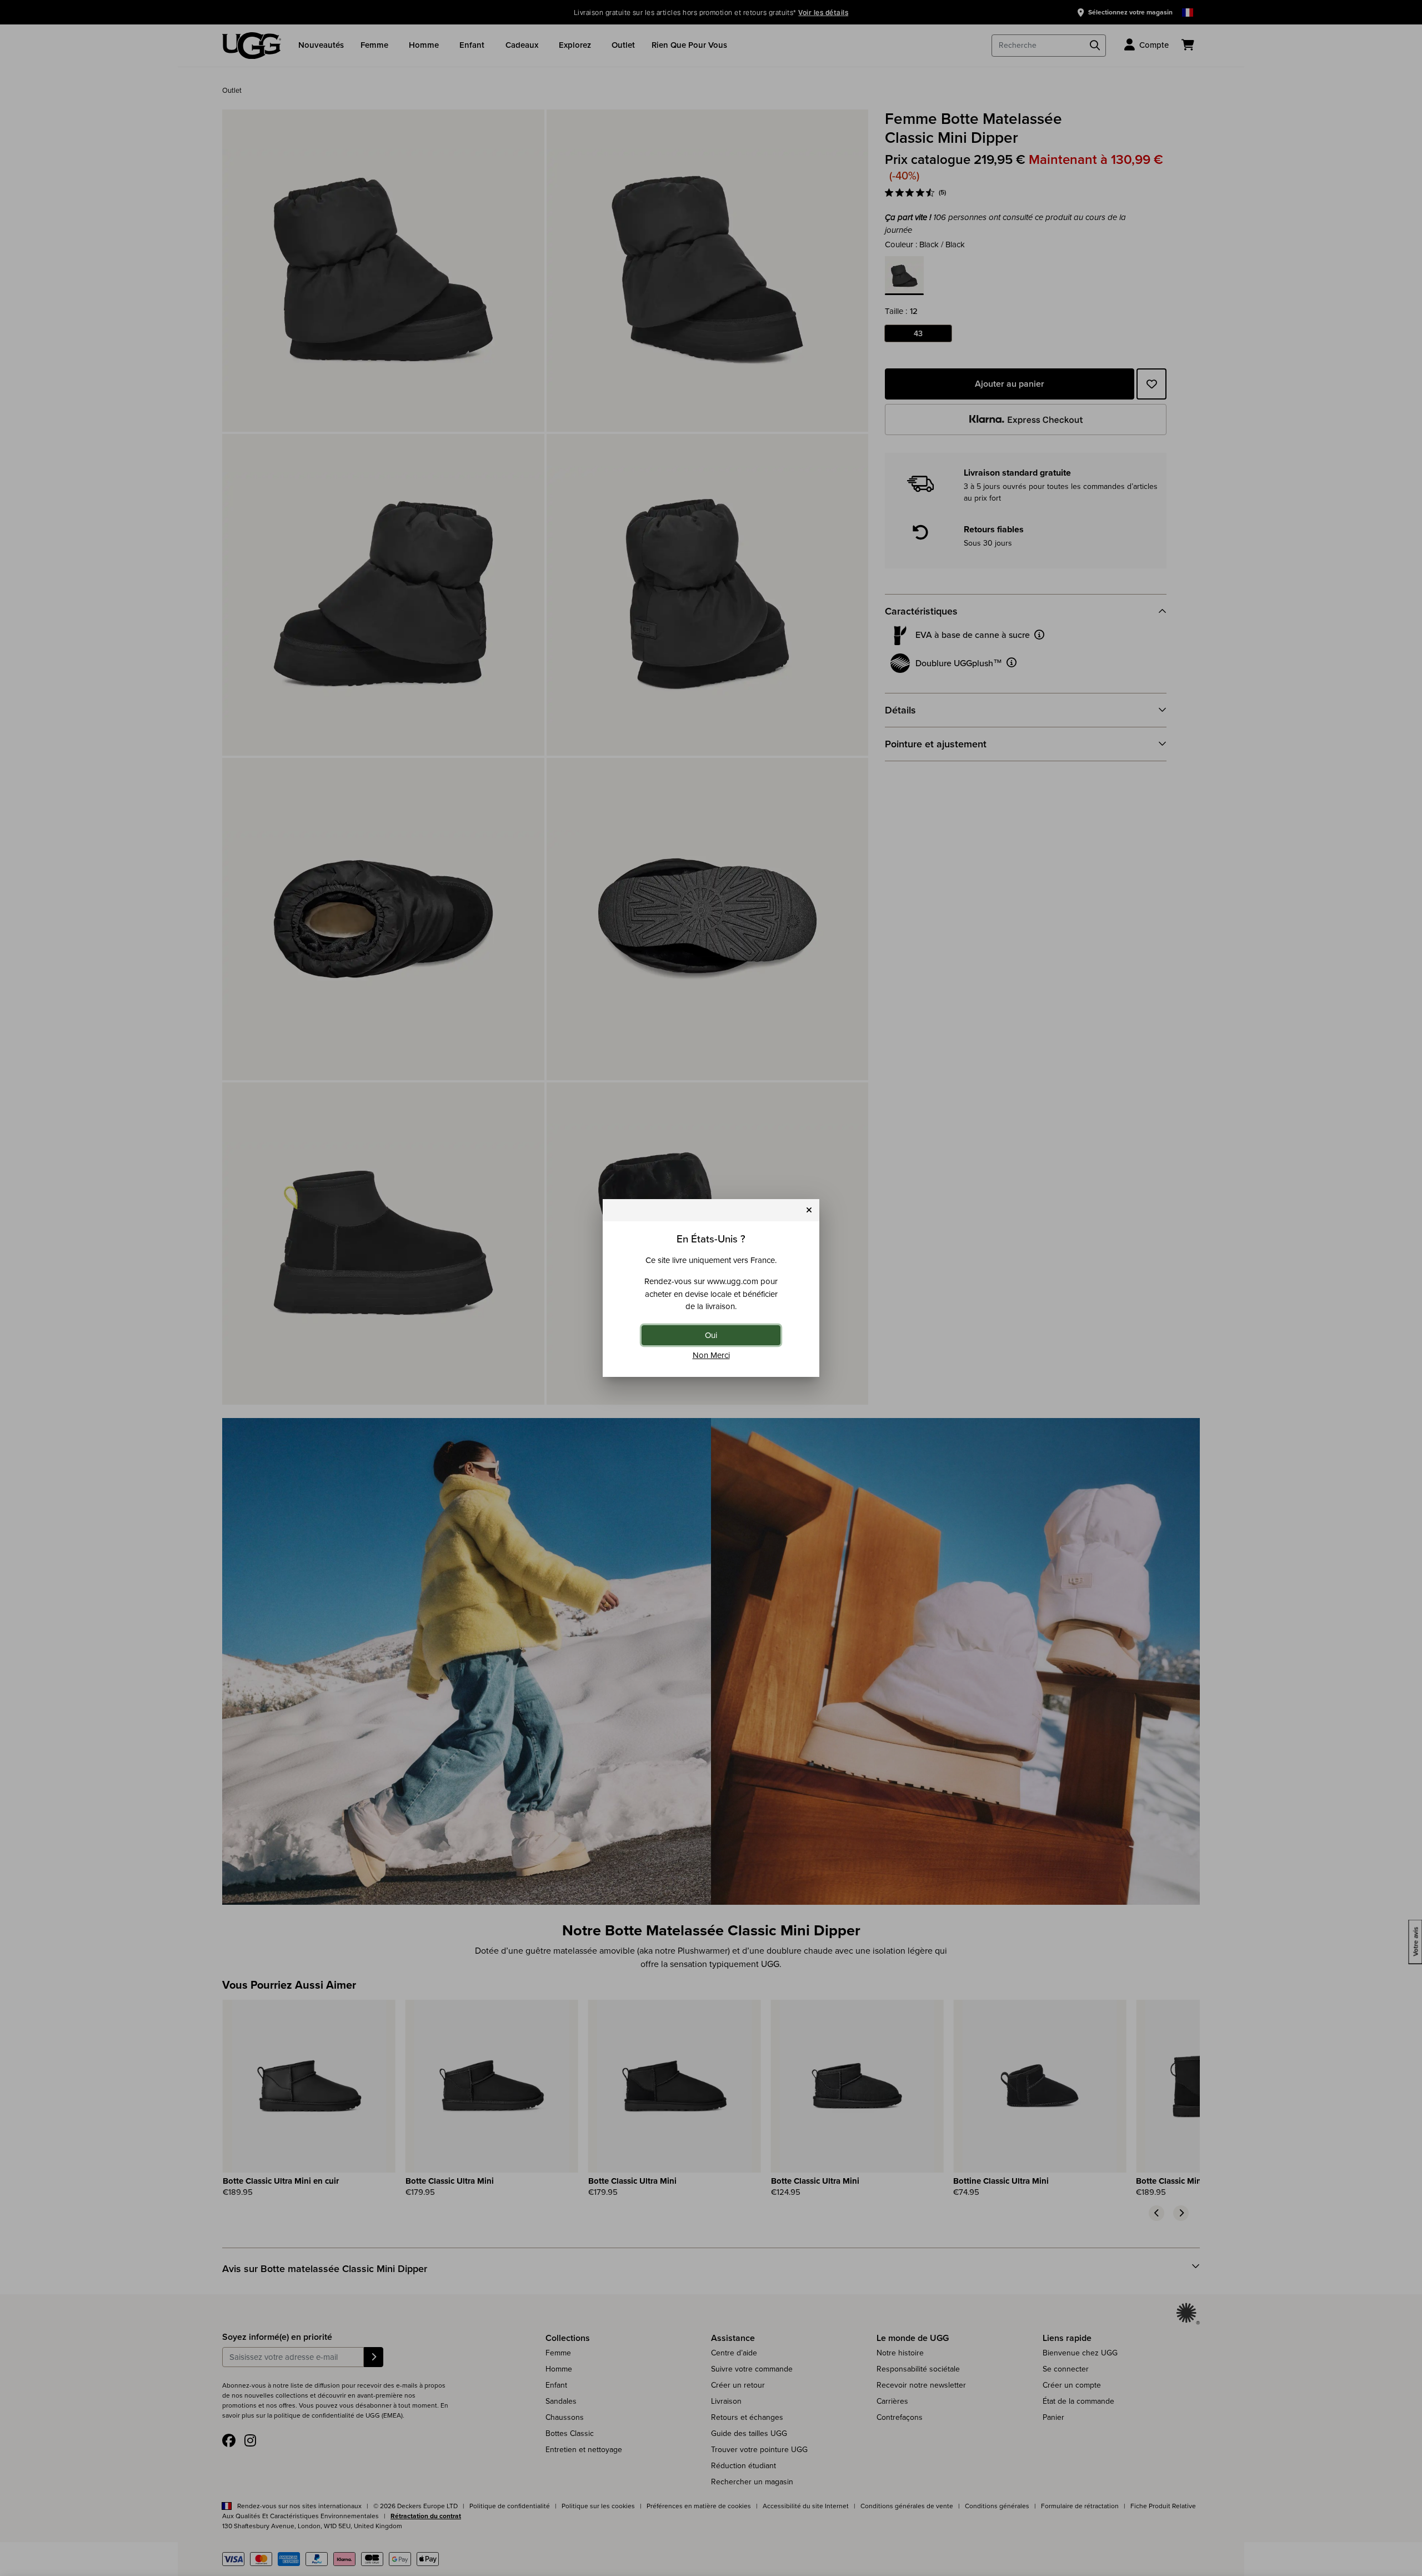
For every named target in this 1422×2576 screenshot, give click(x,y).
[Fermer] (809, 1210)
